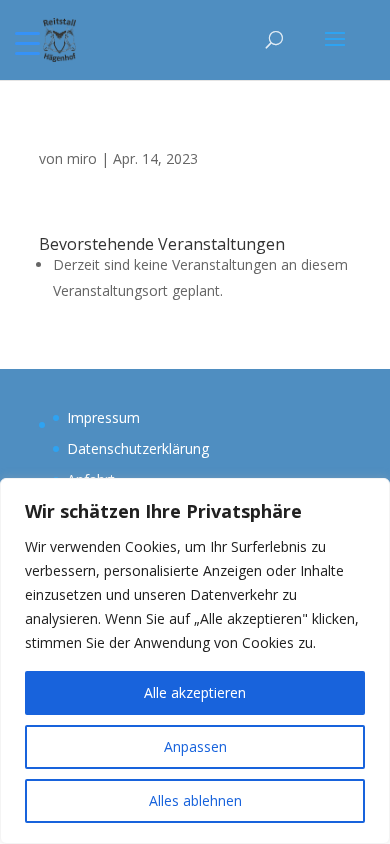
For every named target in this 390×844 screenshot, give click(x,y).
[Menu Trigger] (27, 42)
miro (82, 158)
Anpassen (195, 746)
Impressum (103, 417)
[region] (195, 661)
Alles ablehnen (195, 800)
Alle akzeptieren (195, 692)
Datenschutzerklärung (138, 448)
